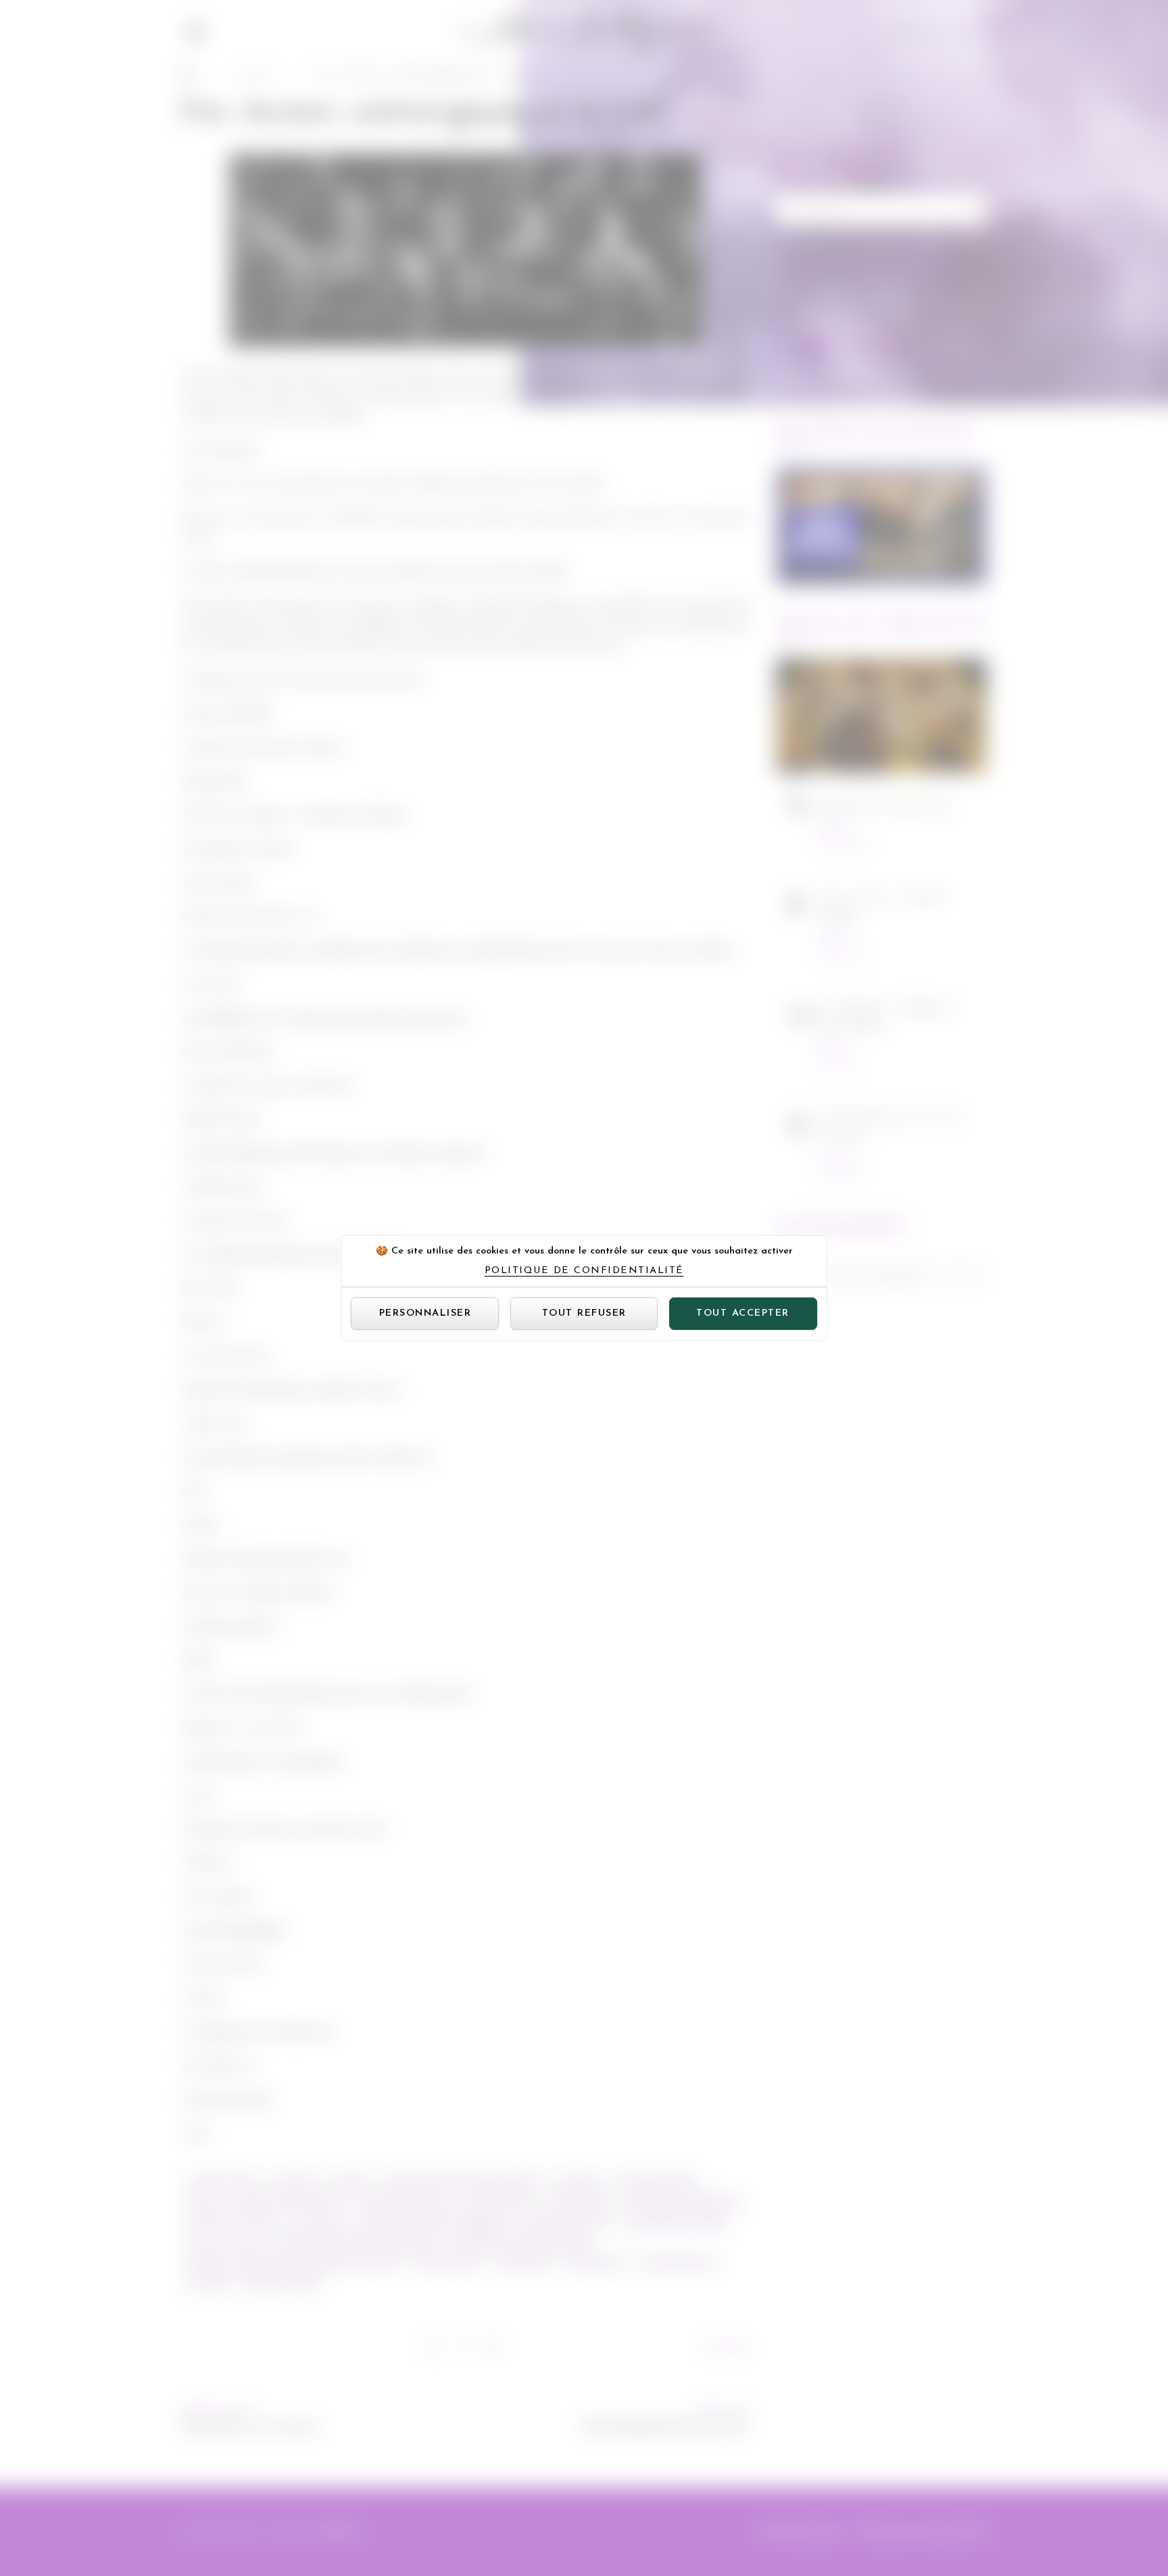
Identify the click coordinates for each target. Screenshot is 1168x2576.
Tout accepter (743, 1313)
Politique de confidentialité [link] (584, 1271)
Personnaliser (425, 1313)
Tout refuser (584, 1313)
